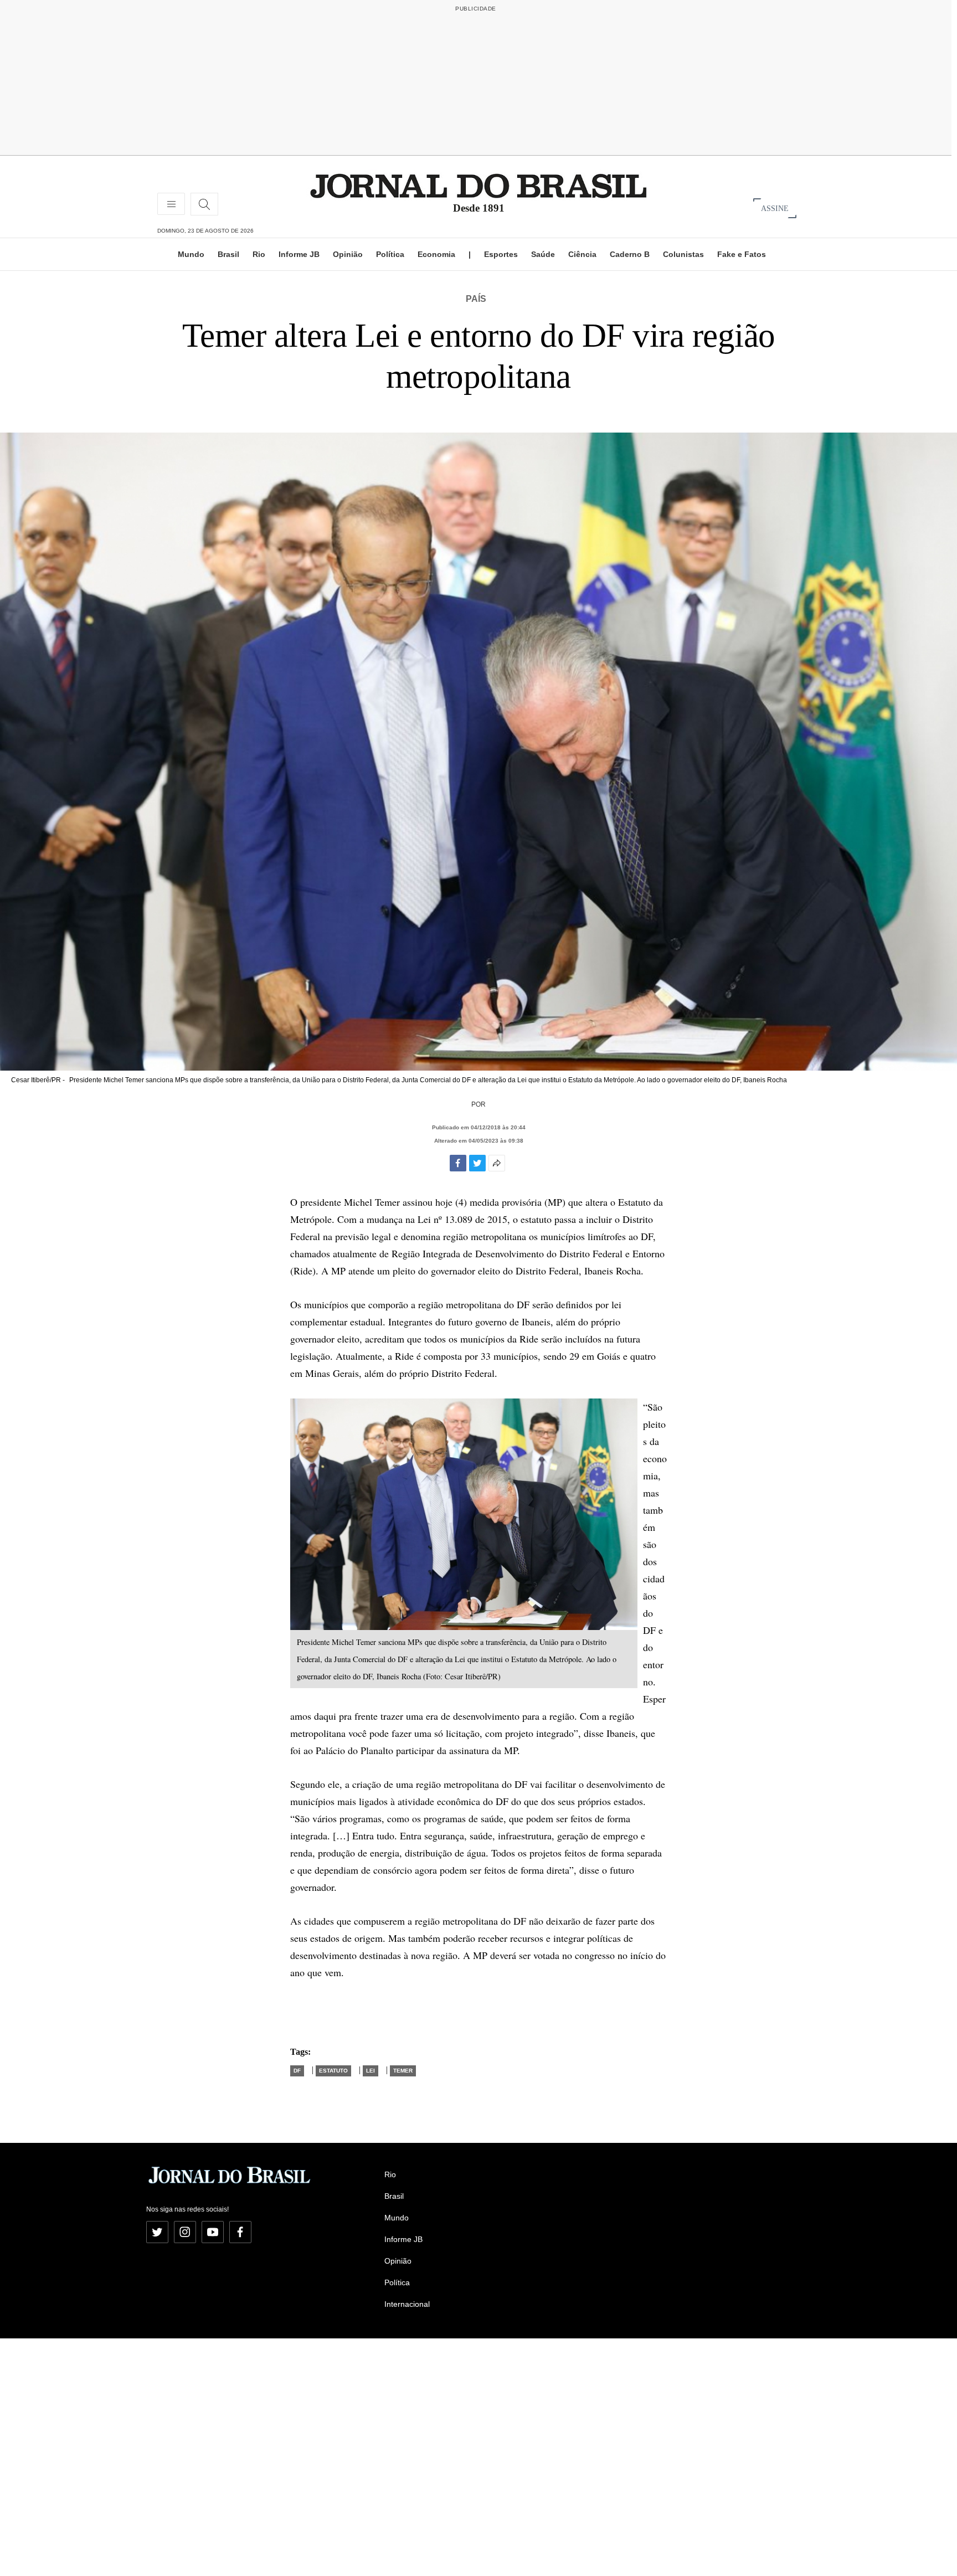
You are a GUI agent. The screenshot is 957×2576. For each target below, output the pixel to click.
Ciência (582, 254)
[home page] (478, 185)
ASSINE (775, 208)
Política (390, 254)
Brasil (228, 254)
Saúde (543, 254)
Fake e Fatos (742, 254)
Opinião (348, 254)
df (297, 2071)
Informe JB (299, 254)
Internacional (407, 2304)
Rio (259, 254)
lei (371, 2071)
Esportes (501, 254)
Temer (403, 2071)
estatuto (333, 2071)
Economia (436, 254)
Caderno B (630, 254)
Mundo (191, 254)
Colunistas (683, 254)
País (476, 299)
